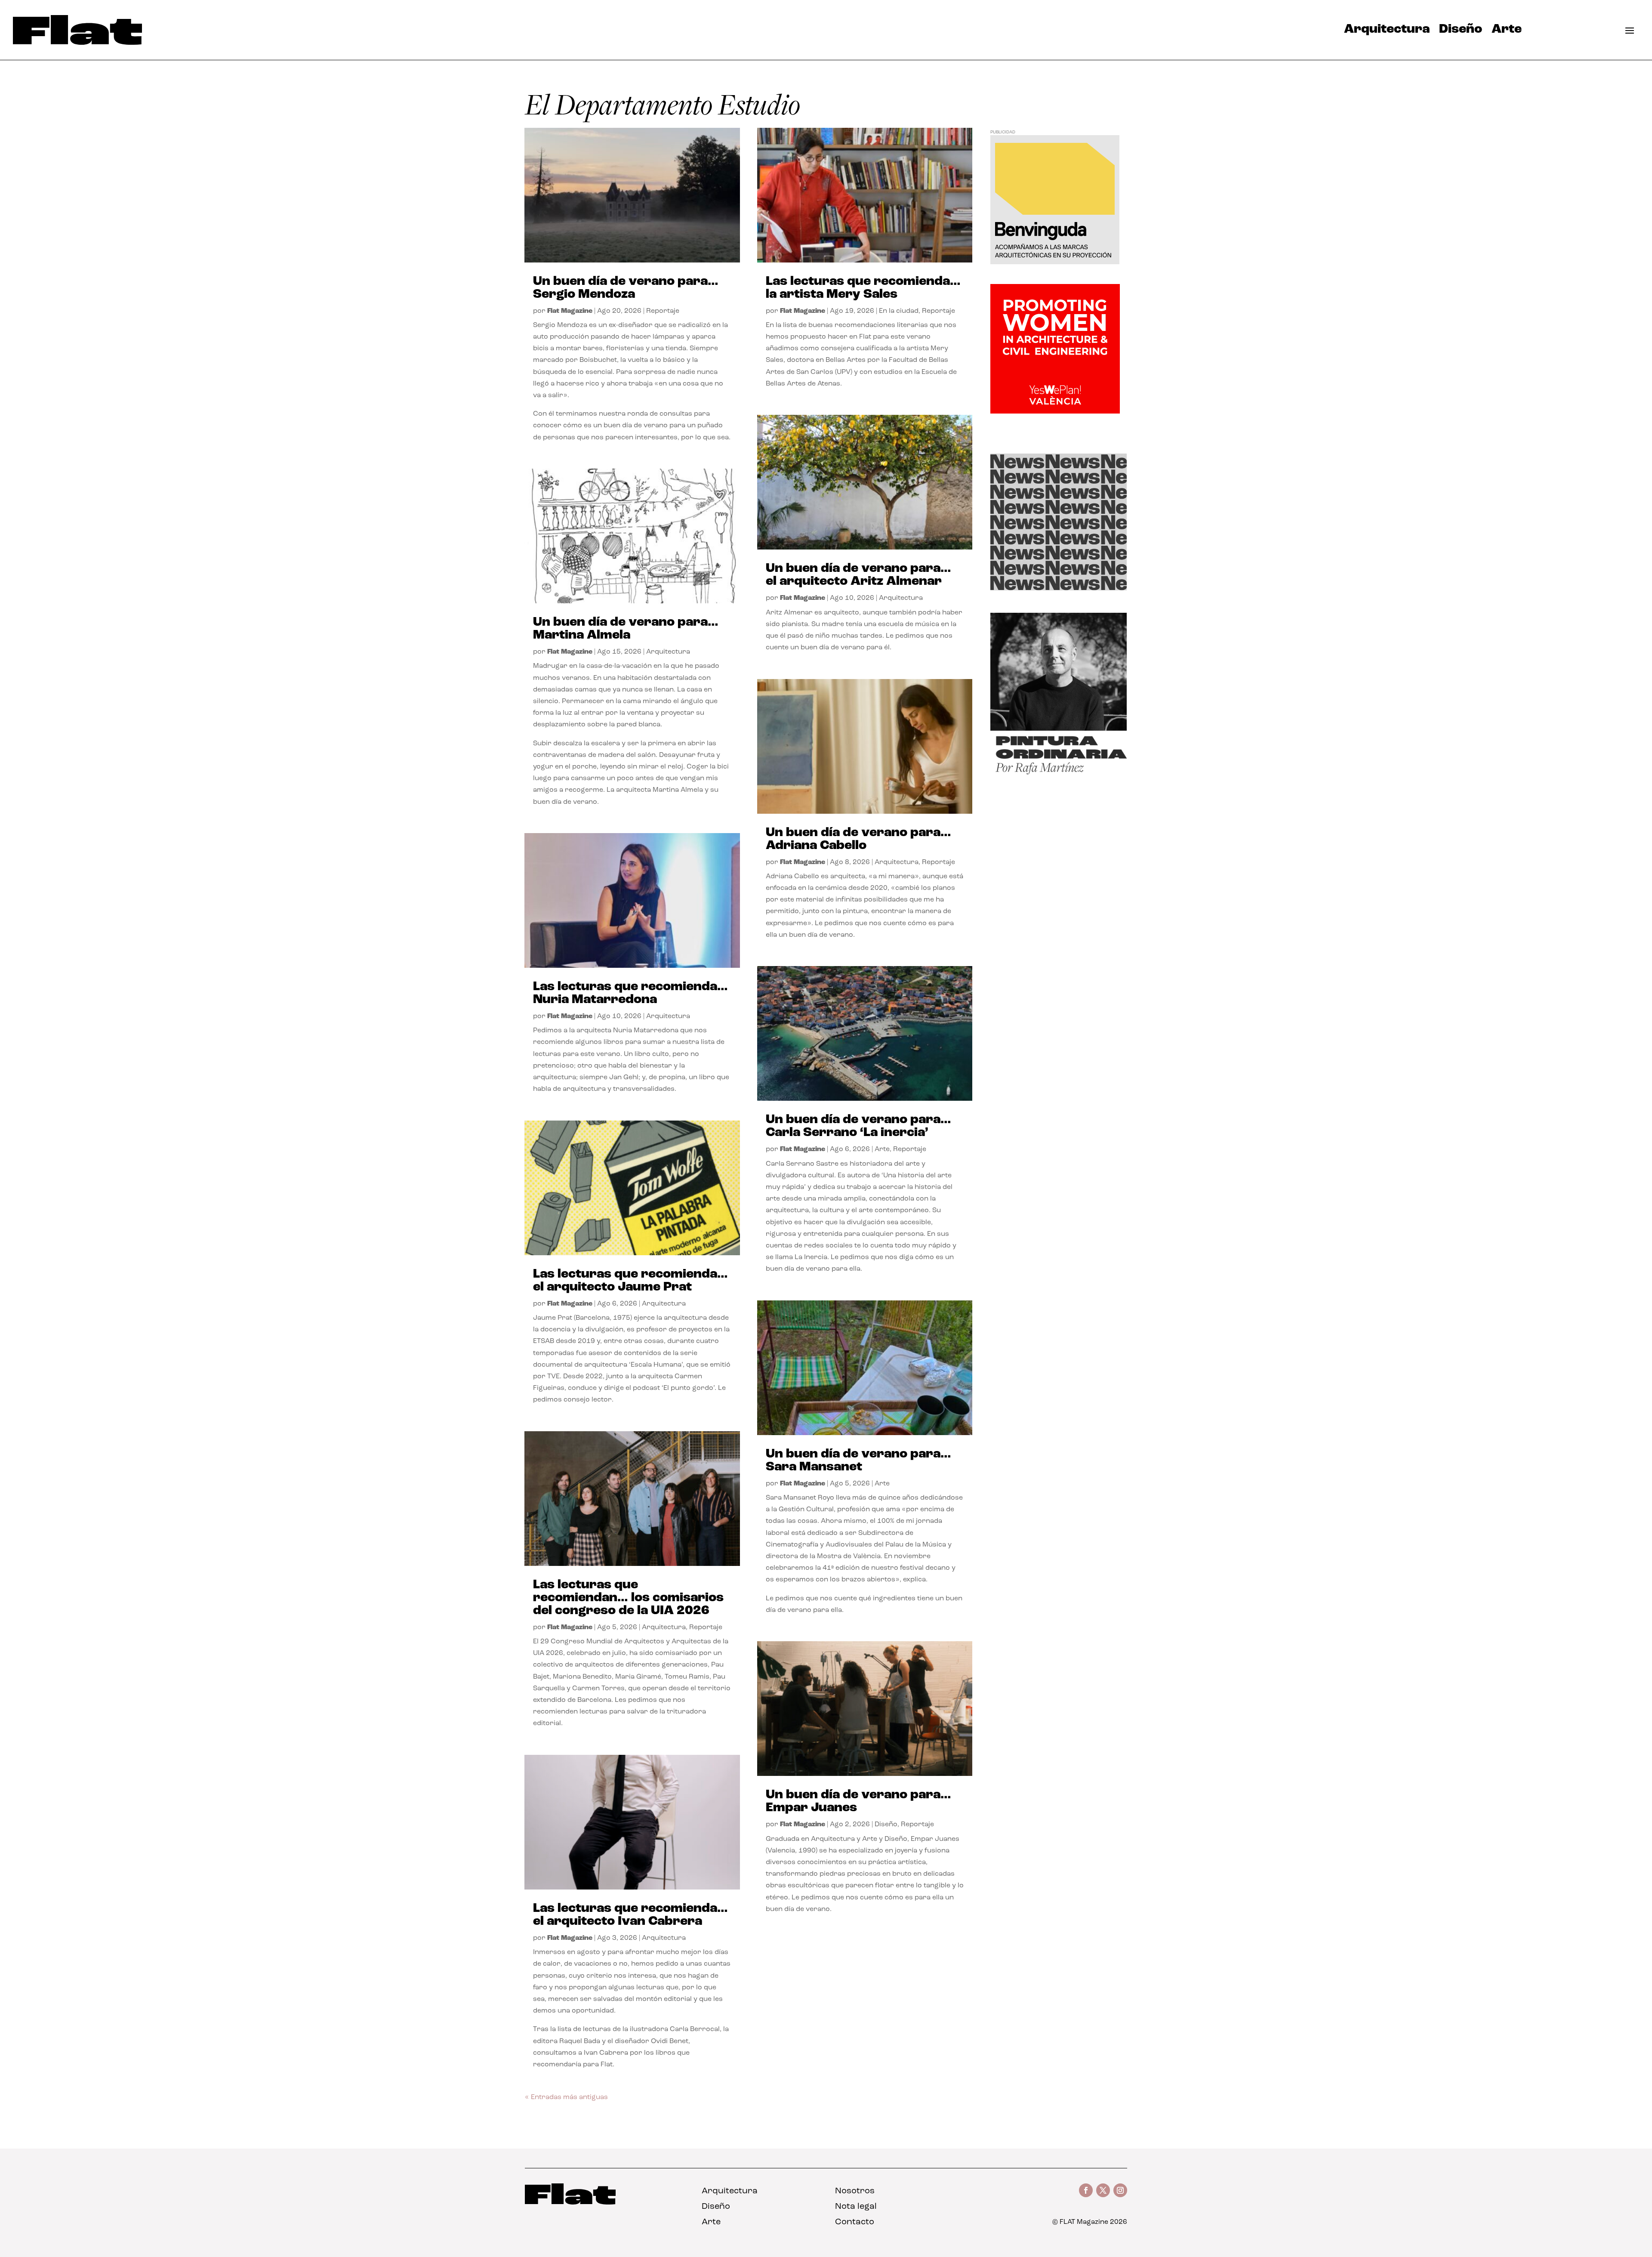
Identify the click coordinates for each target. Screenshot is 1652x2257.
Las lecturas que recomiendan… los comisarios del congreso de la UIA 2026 (628, 1598)
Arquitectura (1387, 31)
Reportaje (663, 311)
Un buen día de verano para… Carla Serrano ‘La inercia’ (858, 1126)
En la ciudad (899, 311)
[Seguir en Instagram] (1120, 2190)
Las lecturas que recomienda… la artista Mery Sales (863, 288)
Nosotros (855, 2191)
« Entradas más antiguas (566, 2097)
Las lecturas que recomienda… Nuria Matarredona (630, 993)
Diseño (1461, 31)
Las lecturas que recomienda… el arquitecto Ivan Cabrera (630, 1915)
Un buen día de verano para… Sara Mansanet (858, 1461)
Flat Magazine (570, 311)
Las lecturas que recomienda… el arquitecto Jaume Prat (630, 1281)
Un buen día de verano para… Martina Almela (626, 629)
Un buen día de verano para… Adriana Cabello (858, 839)
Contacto (855, 2222)
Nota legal (856, 2207)
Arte (1507, 31)
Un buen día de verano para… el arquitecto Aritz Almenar (858, 575)
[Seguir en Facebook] (1086, 2190)
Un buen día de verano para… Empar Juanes (858, 1802)
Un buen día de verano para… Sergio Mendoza (626, 288)
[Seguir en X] (1103, 2190)
